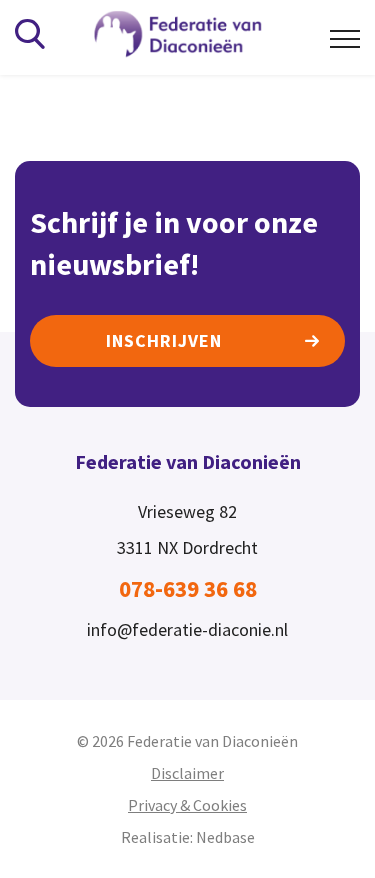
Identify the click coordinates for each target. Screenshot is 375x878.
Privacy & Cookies (187, 805)
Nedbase (225, 837)
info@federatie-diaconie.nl (187, 629)
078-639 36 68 (188, 588)
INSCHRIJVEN (164, 340)
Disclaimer (187, 773)
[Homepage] (192, 35)
